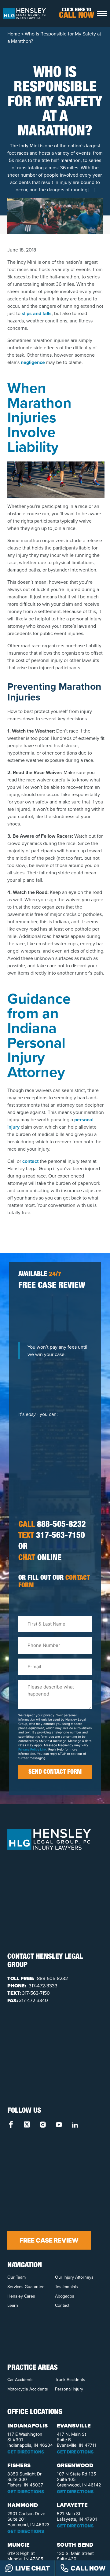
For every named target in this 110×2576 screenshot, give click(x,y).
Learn (13, 2305)
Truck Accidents (70, 2380)
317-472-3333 (42, 1986)
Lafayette (72, 2505)
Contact (62, 2305)
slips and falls (37, 313)
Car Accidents (20, 2380)
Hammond (23, 2505)
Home (14, 34)
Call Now (88, 2568)
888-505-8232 (52, 1525)
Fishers (19, 2465)
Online (40, 1559)
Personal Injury (69, 2389)
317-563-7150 (52, 1536)
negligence (33, 362)
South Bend (75, 2545)
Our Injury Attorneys (74, 2277)
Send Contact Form (55, 1773)
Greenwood (75, 2465)
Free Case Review (49, 2240)
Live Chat (33, 2568)
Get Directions (26, 2452)
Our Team (16, 2277)
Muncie (18, 2545)
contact (30, 1161)
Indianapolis (28, 2426)
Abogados (65, 2296)
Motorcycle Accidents (28, 2389)
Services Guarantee (26, 2287)
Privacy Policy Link (32, 1749)
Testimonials (66, 2287)
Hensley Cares (21, 2296)
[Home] (24, 13)
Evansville (74, 2426)
